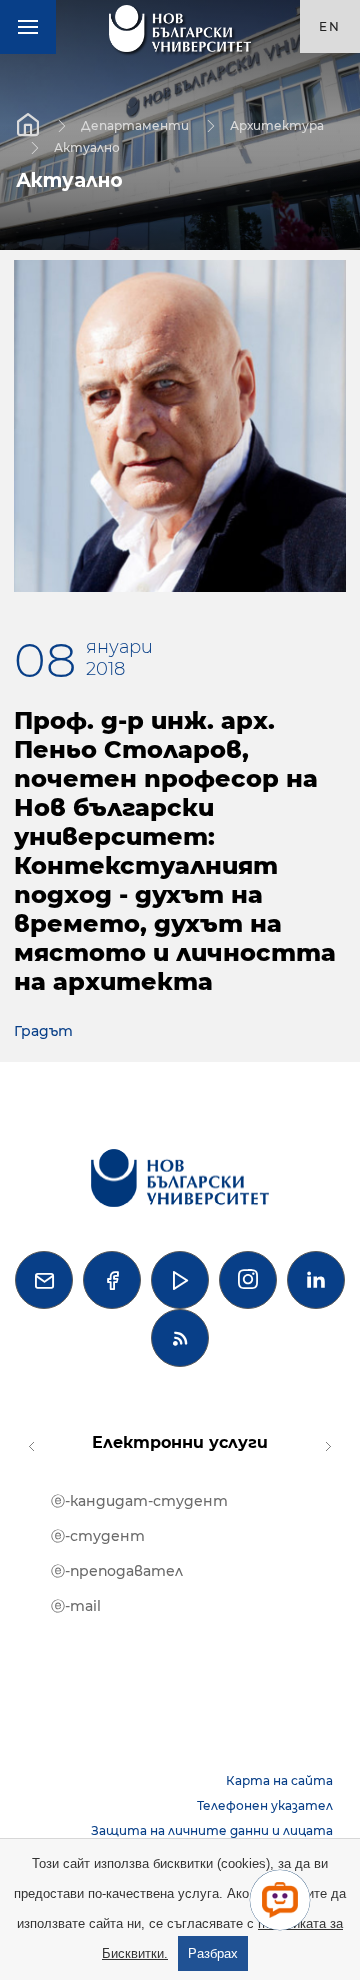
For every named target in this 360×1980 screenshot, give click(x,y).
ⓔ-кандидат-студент (139, 1501)
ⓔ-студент (98, 1536)
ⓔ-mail (76, 1606)
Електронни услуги (180, 1442)
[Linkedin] (316, 1280)
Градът (43, 1031)
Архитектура (277, 124)
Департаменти (135, 124)
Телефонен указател (265, 1805)
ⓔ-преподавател (117, 1571)
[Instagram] (248, 1280)
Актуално (87, 146)
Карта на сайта (279, 1780)
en (330, 26)
